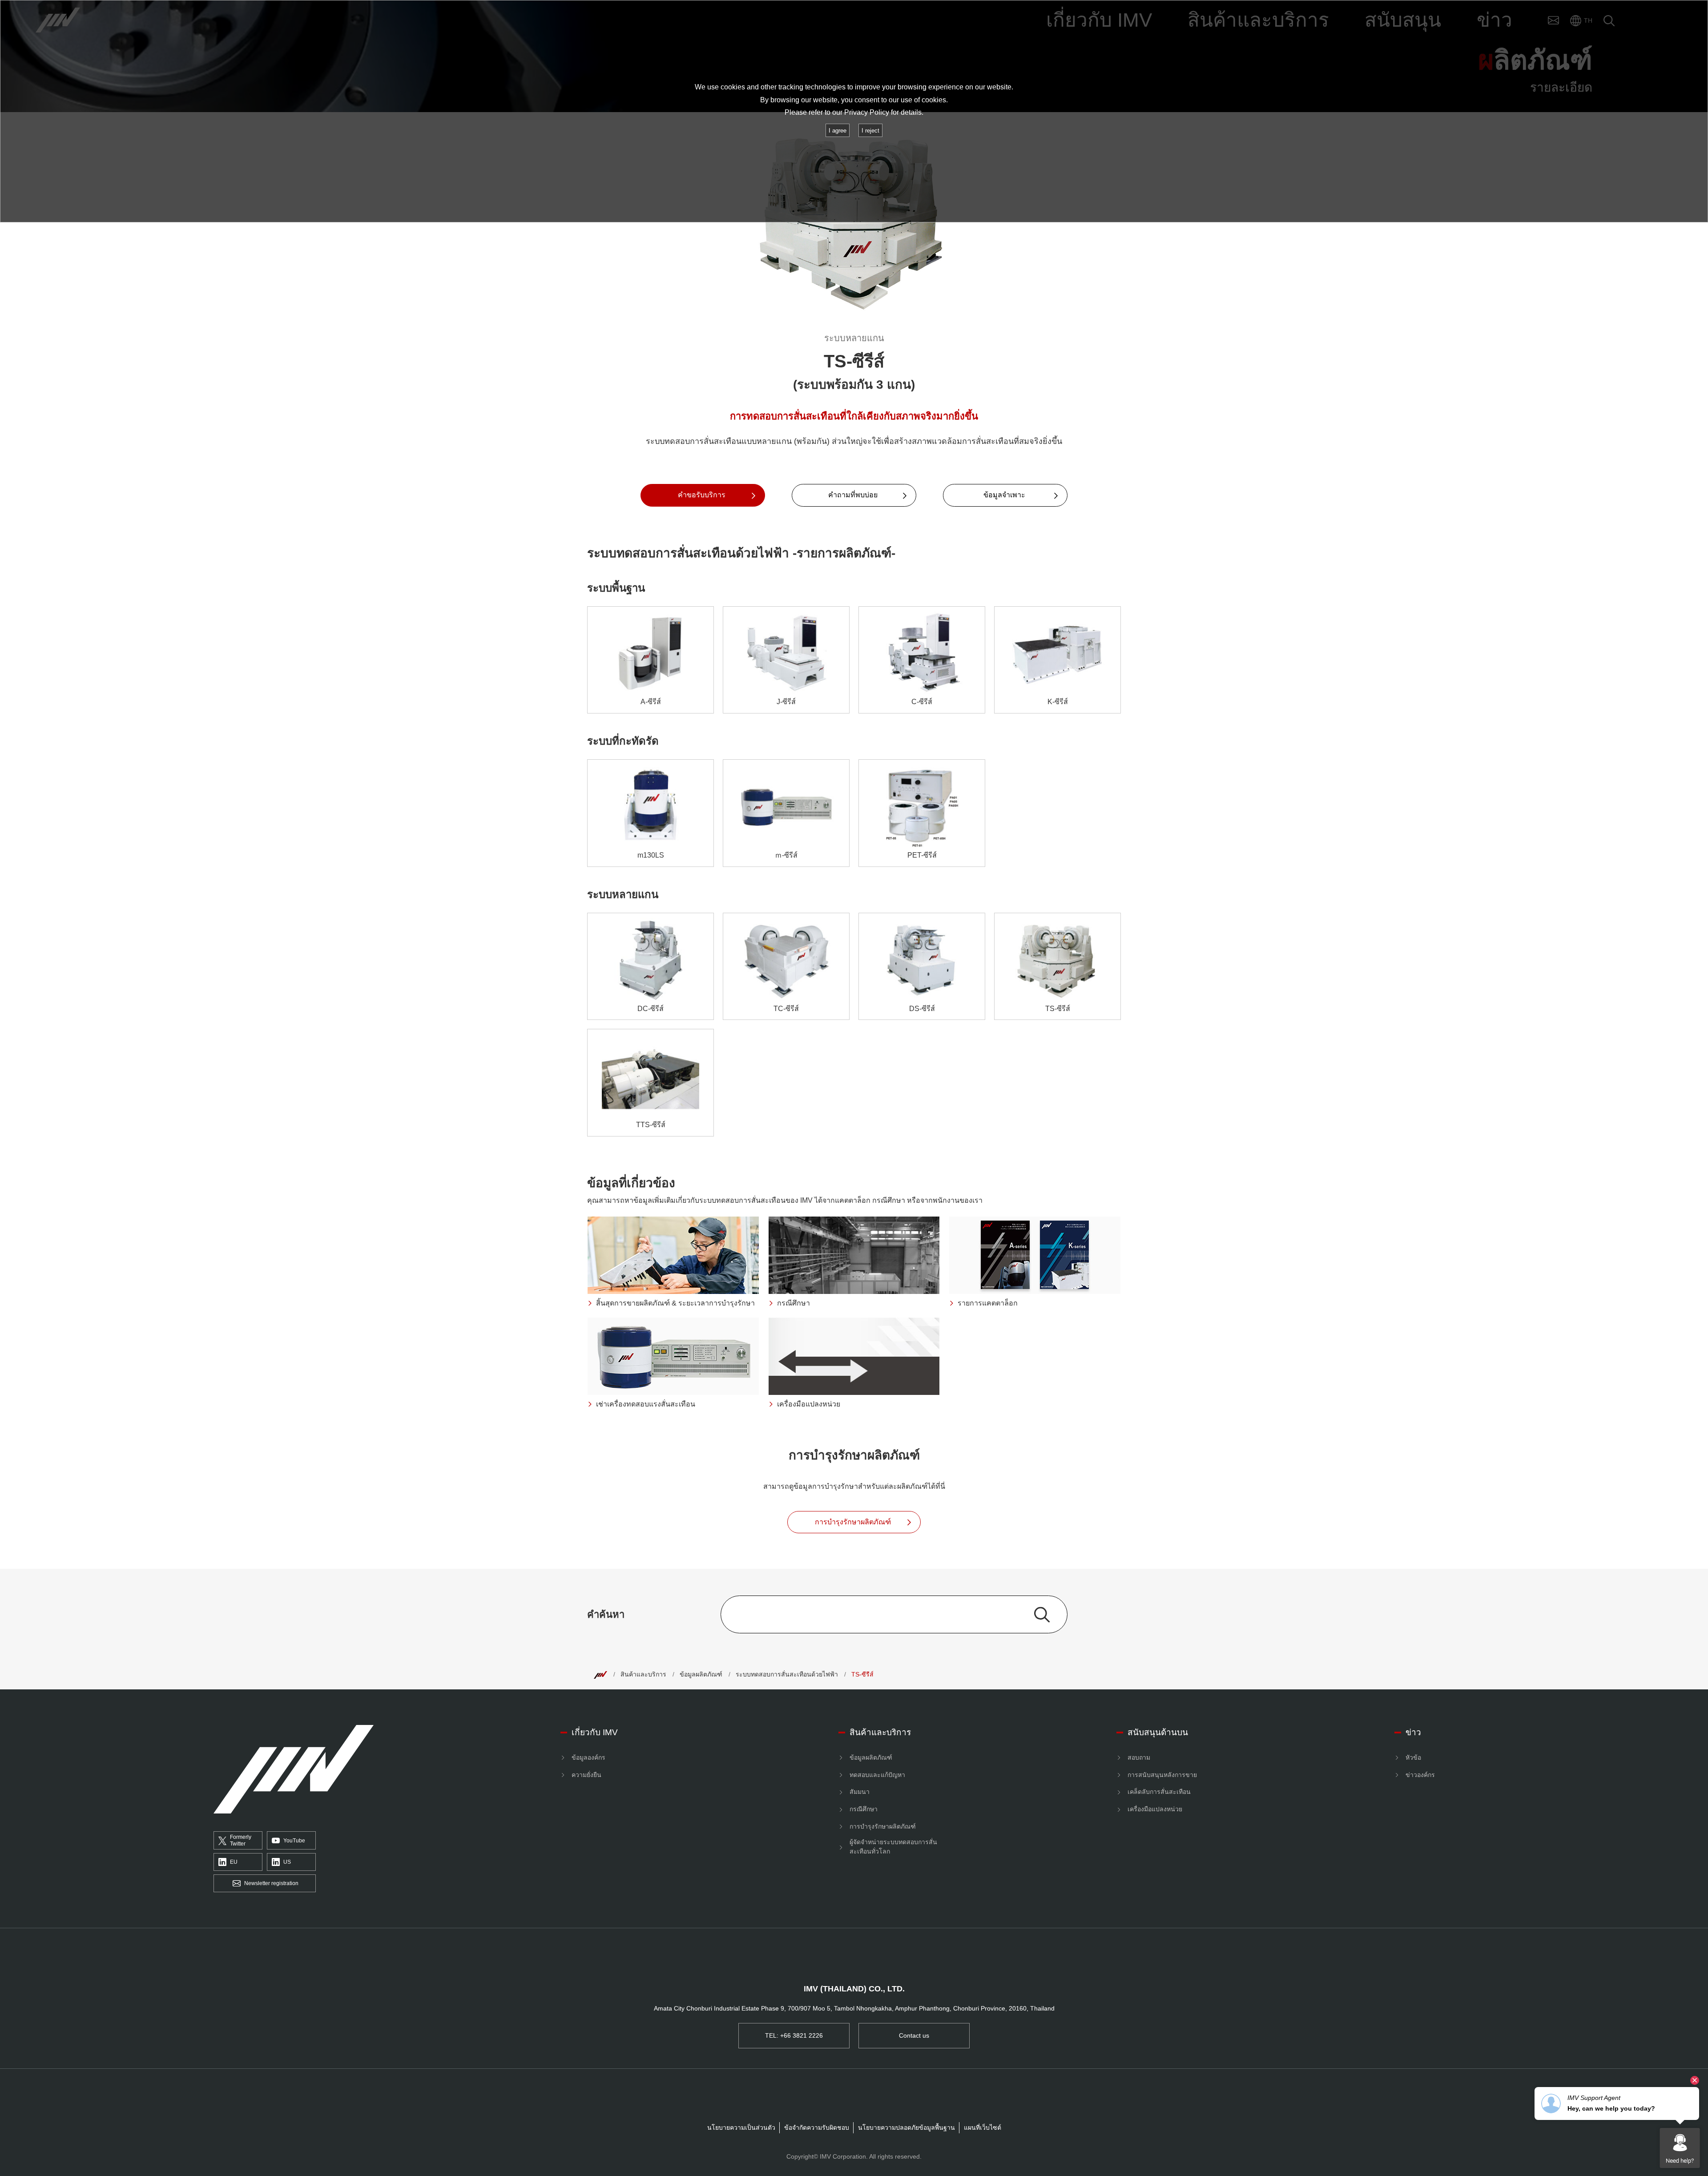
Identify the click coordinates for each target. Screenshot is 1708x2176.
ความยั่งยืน (586, 1775)
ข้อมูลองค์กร (588, 1757)
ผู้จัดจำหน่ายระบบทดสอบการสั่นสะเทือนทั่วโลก (893, 1847)
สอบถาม (1139, 1757)
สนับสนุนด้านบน (1158, 1732)
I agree (838, 131)
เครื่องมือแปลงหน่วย (1155, 1809)
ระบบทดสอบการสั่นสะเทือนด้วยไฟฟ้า (787, 1674)
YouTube (294, 1841)
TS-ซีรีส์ (862, 1674)
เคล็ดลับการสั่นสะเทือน (1159, 1792)
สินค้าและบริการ (643, 1674)
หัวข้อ (1413, 1757)
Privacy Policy (867, 112)
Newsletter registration (271, 1883)
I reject (870, 131)
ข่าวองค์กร (1420, 1775)
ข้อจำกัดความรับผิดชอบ (817, 2128)
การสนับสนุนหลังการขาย (1162, 1775)
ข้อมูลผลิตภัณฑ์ (701, 1674)
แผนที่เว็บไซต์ (983, 2128)
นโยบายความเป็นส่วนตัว (741, 2128)
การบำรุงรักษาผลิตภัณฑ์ (883, 1826)
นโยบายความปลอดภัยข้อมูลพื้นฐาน (906, 2128)
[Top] (600, 1674)
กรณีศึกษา (864, 1809)
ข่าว (1413, 1732)
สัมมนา (860, 1792)
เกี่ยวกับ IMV (595, 1732)
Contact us (914, 2035)
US (287, 1862)
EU (234, 1862)
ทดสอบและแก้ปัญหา (877, 1775)
